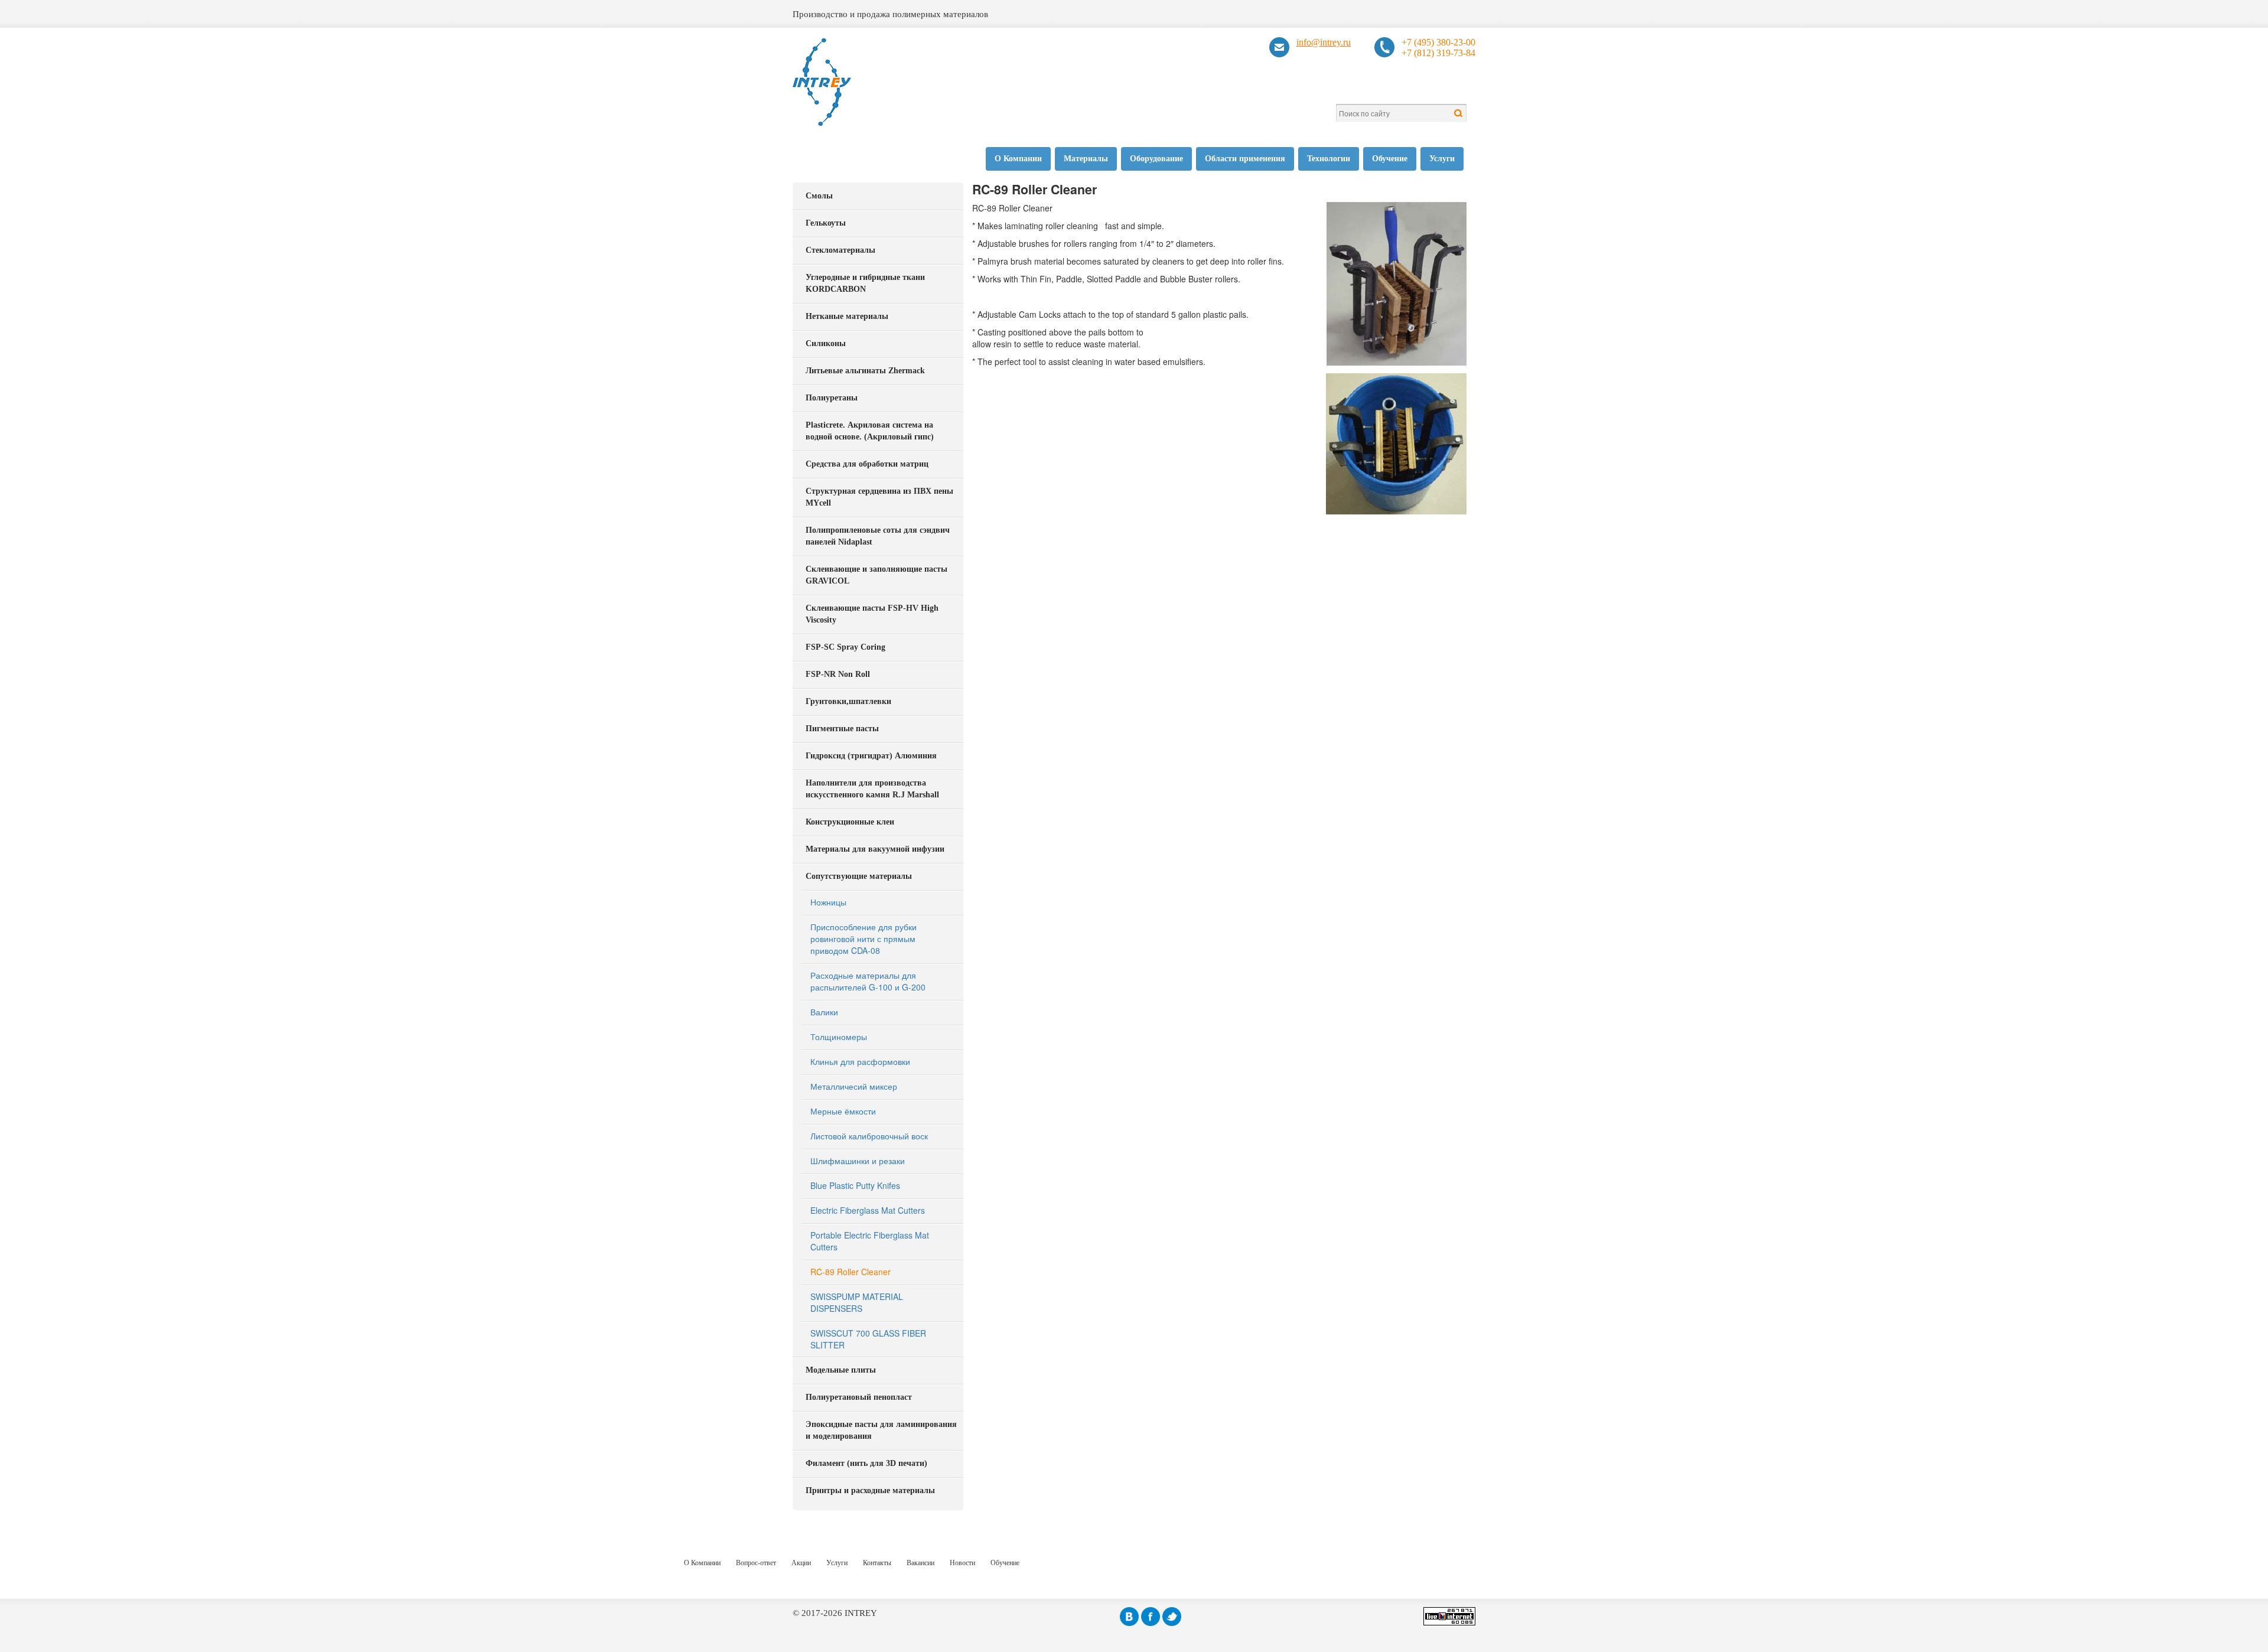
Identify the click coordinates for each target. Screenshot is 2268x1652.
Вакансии (920, 1563)
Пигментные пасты (842, 729)
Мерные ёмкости (843, 1111)
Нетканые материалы (847, 316)
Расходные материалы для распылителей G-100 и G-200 (868, 981)
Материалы (1086, 159)
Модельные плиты (841, 1370)
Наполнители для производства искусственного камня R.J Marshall (872, 789)
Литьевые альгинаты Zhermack (865, 371)
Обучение (1390, 159)
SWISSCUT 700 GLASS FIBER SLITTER (868, 1339)
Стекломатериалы (840, 250)
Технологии (1329, 159)
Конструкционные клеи (850, 822)
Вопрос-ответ (756, 1563)
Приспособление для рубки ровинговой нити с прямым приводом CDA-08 (863, 939)
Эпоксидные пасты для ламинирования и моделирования (881, 1430)
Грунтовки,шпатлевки (848, 701)
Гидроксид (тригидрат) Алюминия (871, 756)
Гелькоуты (826, 223)
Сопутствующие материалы (859, 876)
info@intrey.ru (1324, 42)
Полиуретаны (832, 398)
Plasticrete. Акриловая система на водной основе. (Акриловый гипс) (870, 431)
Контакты (877, 1563)
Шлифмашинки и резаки (858, 1161)
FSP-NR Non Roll (838, 674)
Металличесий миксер (854, 1086)
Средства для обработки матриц (867, 464)
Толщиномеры (839, 1037)
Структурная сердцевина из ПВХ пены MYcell (879, 497)
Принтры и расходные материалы (870, 1490)
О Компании (1018, 159)
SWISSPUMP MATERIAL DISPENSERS (857, 1302)
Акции (801, 1563)
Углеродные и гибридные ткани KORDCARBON (865, 283)
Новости (962, 1563)
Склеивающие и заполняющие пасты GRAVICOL (876, 575)
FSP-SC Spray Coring (845, 647)
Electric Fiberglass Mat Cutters (868, 1210)
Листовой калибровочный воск (869, 1136)
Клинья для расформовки (860, 1061)
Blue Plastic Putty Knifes (855, 1185)
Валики (824, 1012)
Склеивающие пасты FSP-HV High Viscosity (872, 614)
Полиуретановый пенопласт (859, 1397)
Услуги (1442, 159)
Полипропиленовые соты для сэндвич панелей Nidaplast (878, 536)
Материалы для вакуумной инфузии (875, 849)
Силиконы (826, 343)
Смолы (819, 196)
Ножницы (828, 902)
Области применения (1245, 159)
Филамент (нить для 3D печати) (866, 1463)
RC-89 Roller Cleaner (850, 1272)
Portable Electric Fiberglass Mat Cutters (870, 1241)
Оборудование (1156, 159)
